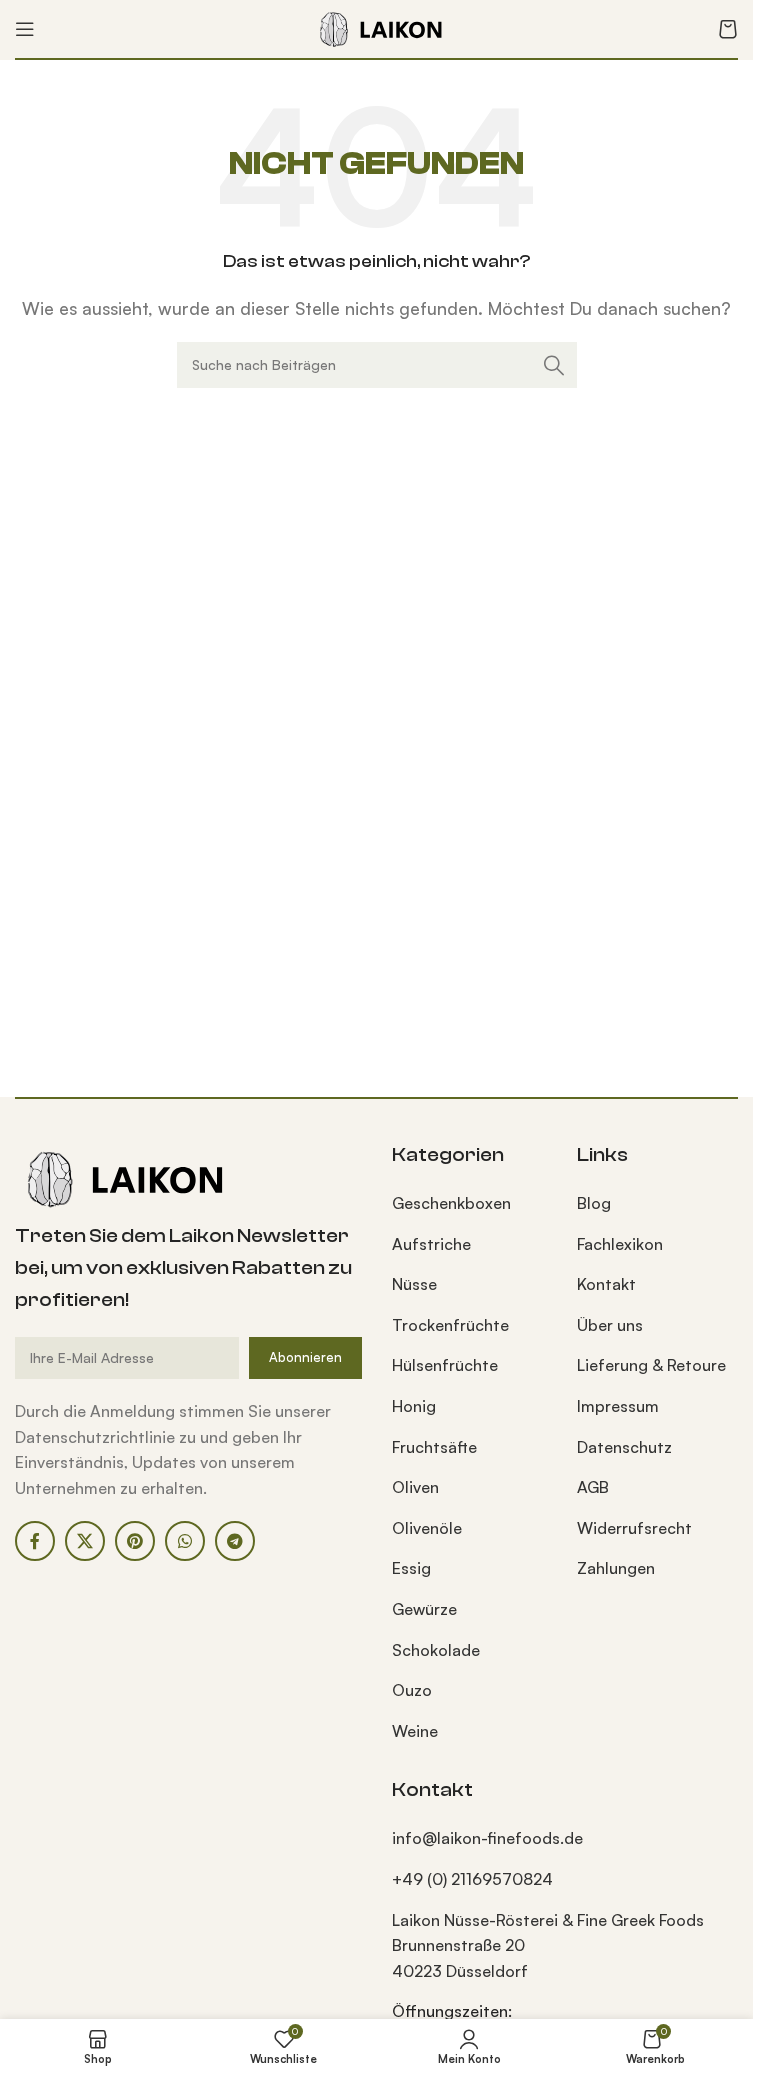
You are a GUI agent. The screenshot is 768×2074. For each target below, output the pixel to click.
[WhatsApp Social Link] (185, 1541)
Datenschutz (624, 1447)
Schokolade (436, 1650)
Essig (411, 1568)
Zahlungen (616, 1568)
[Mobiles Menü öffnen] (25, 29)
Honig (414, 1406)
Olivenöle (427, 1528)
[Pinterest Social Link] (135, 1541)
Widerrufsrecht (634, 1528)
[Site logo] (377, 27)
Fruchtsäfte (434, 1447)
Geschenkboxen (451, 1203)
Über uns (610, 1325)
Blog (594, 1203)
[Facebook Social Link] (35, 1541)
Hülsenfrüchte (445, 1365)
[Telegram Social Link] (235, 1541)
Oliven (415, 1487)
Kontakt (606, 1284)
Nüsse (414, 1284)
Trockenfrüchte (450, 1325)
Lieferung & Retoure (651, 1365)
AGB (593, 1487)
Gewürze (424, 1609)
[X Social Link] (85, 1541)
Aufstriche (431, 1244)
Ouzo (412, 1690)
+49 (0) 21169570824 (472, 1879)
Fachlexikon (620, 1244)
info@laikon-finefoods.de (487, 1838)
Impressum (618, 1406)
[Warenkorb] (728, 29)
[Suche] (554, 365)
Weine (415, 1731)
